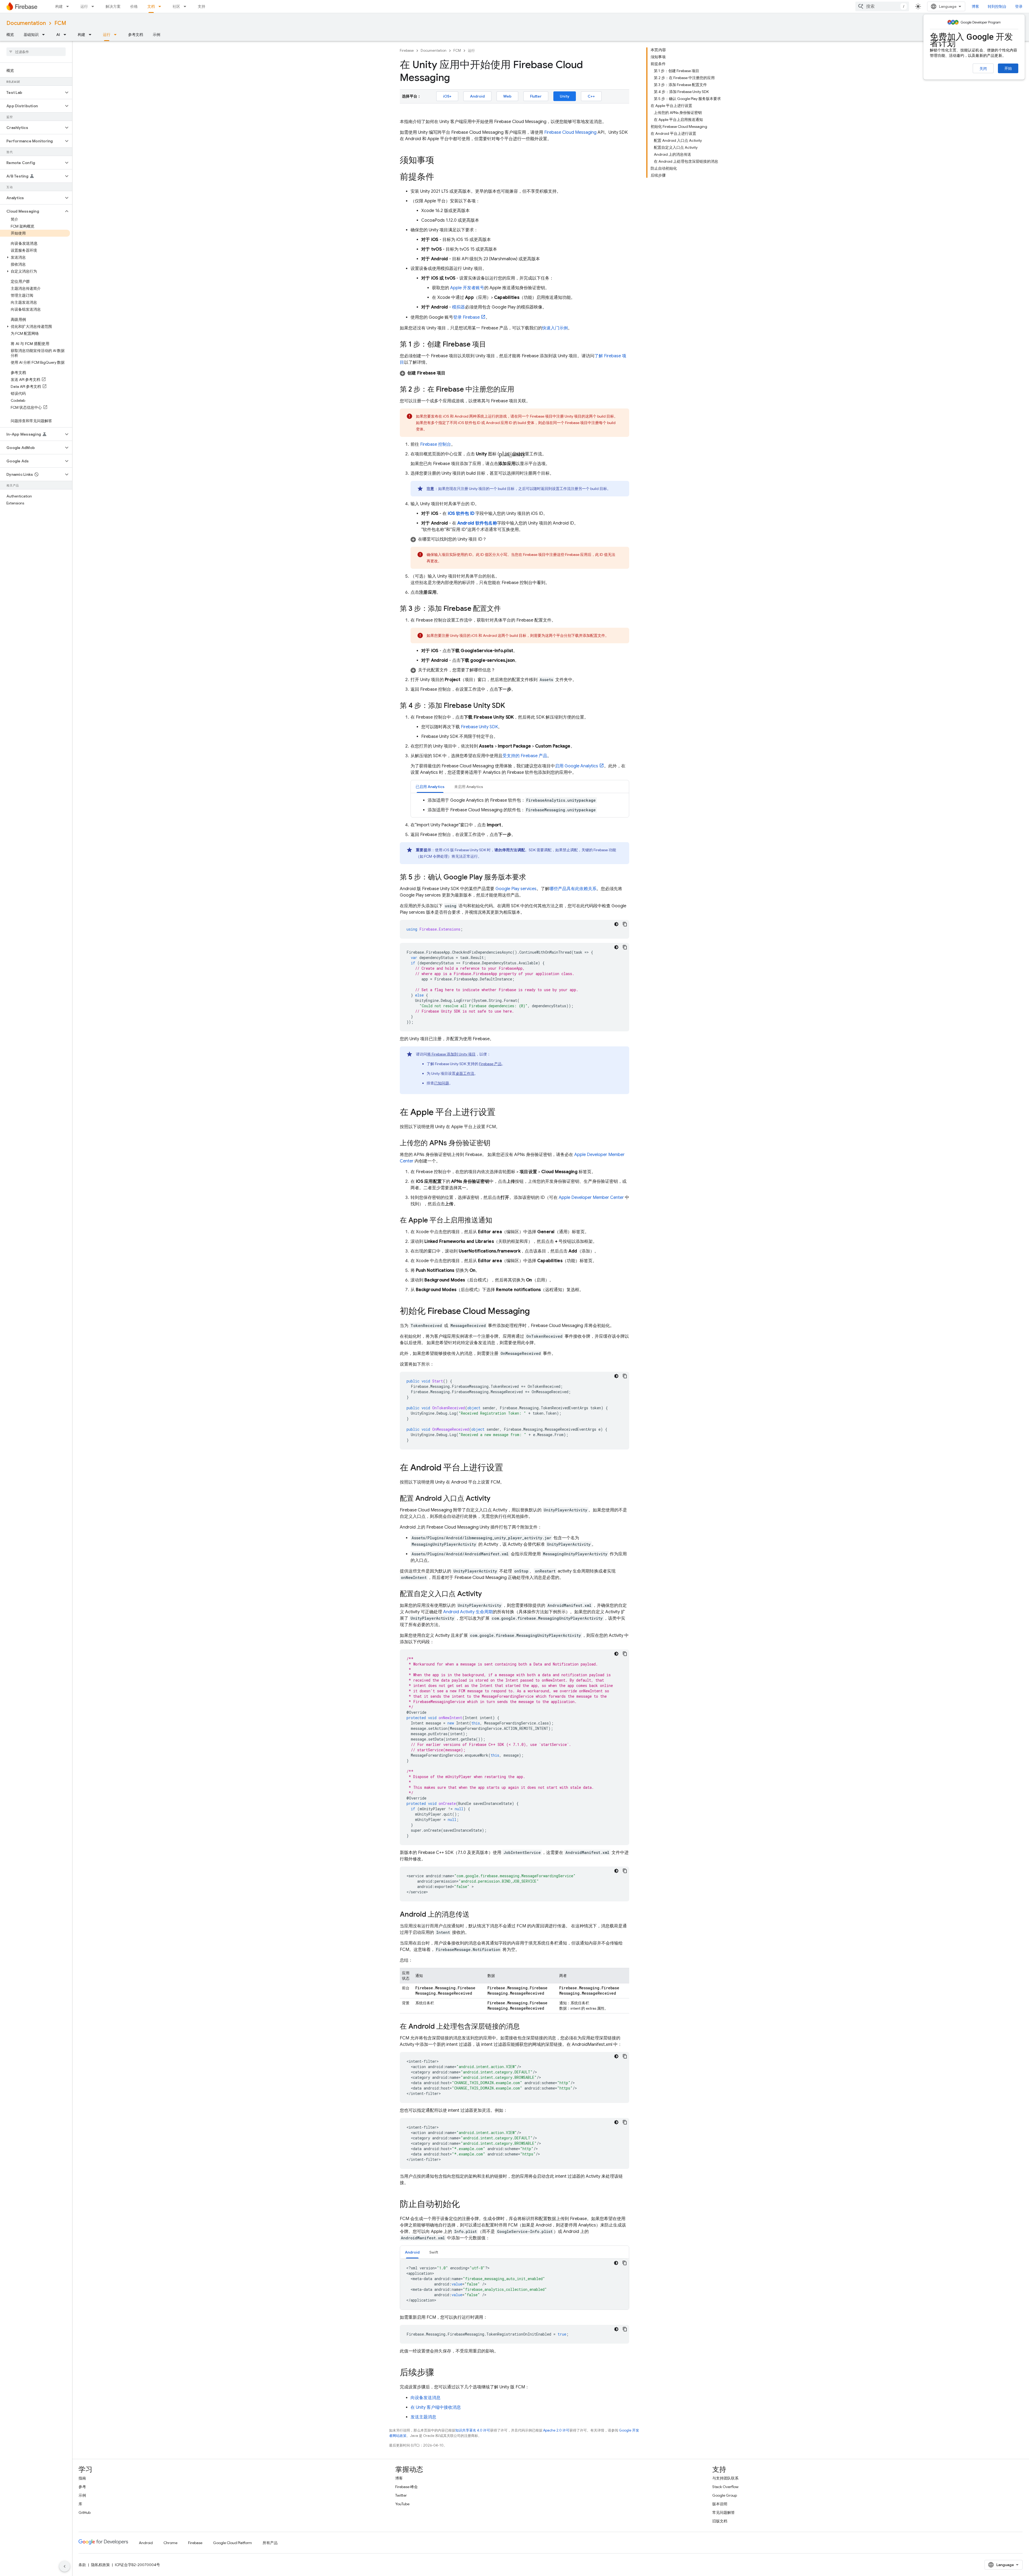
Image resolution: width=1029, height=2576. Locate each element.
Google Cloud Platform (232, 2543)
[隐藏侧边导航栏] (65, 2566)
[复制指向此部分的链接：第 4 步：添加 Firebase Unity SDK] (510, 706)
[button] (32, 92)
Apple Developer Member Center (591, 1198)
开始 (1008, 68)
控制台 (436, 444)
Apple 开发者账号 (467, 288)
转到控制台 (997, 6)
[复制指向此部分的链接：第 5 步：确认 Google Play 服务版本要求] (531, 878)
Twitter (401, 2495)
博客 (975, 6)
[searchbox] (36, 52)
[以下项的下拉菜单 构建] (69, 6)
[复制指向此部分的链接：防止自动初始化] (465, 2205)
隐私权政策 (100, 2565)
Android (477, 96)
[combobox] (882, 6)
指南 (82, 2478)
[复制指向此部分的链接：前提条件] (439, 177)
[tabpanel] (520, 805)
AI (58, 35)
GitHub (85, 2512)
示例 (156, 35)
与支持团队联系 (725, 2478)
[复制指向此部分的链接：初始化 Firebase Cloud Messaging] (535, 1312)
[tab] (430, 787)
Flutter (536, 96)
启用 (577, 766)
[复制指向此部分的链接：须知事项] (439, 161)
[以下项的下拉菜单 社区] (187, 6)
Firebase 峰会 (407, 2487)
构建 (59, 6)
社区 (176, 6)
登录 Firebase (466, 317)
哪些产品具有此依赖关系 (573, 889)
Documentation (26, 23)
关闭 (983, 69)
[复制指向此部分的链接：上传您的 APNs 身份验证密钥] (496, 1143)
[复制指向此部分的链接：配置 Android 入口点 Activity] (496, 1499)
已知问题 (442, 1083)
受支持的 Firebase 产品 (525, 756)
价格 (134, 6)
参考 (82, 2487)
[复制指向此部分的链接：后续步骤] (439, 2373)
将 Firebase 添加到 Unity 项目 (451, 1054)
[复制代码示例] (625, 924)
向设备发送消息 (426, 2398)
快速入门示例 (555, 328)
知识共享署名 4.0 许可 (473, 2430)
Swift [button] (434, 2252)
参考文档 (136, 35)
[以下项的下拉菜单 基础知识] (45, 35)
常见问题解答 (724, 2512)
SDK (479, 727)
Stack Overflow (725, 2487)
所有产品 (270, 2543)
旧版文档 (720, 2521)
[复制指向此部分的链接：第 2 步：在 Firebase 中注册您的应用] (520, 390)
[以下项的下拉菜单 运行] (94, 6)
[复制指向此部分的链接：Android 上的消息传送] (475, 1915)
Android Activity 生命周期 (468, 1612)
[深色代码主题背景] (616, 924)
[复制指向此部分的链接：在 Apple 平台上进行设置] (501, 1113)
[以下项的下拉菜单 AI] (66, 35)
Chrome (170, 2543)
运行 (84, 6)
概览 (10, 35)
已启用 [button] (430, 787)
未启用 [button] (469, 787)
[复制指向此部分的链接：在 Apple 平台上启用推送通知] (498, 1221)
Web (507, 96)
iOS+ (447, 96)
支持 (202, 6)
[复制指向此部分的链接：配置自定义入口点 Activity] (487, 1594)
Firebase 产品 (490, 1064)
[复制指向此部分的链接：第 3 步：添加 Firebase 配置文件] (506, 609)
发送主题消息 (423, 2417)
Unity (565, 96)
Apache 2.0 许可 (556, 2430)
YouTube (402, 2504)
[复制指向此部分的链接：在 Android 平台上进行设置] (509, 1468)
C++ (591, 96)
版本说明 (720, 2504)
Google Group (725, 2495)
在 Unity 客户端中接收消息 (436, 2407)
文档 (151, 6)
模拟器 (458, 307)
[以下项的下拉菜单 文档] (161, 6)
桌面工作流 (465, 1073)
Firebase (407, 51)
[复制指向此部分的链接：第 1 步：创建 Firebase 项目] (491, 345)
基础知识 (31, 35)
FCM (60, 23)
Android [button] (412, 2252)
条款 (82, 2565)
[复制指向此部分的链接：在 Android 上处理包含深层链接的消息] (525, 2027)
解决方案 (113, 6)
